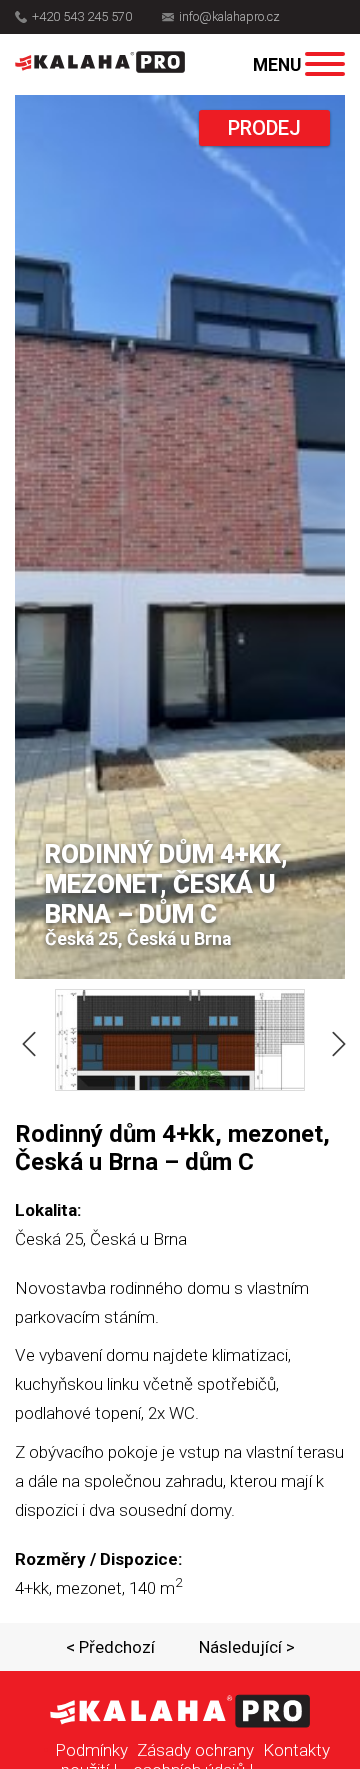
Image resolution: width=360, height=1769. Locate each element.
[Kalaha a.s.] (100, 62)
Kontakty (296, 1750)
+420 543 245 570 (82, 17)
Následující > (247, 1647)
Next (335, 1040)
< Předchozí (110, 1647)
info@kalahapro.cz (229, 17)
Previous (25, 1040)
